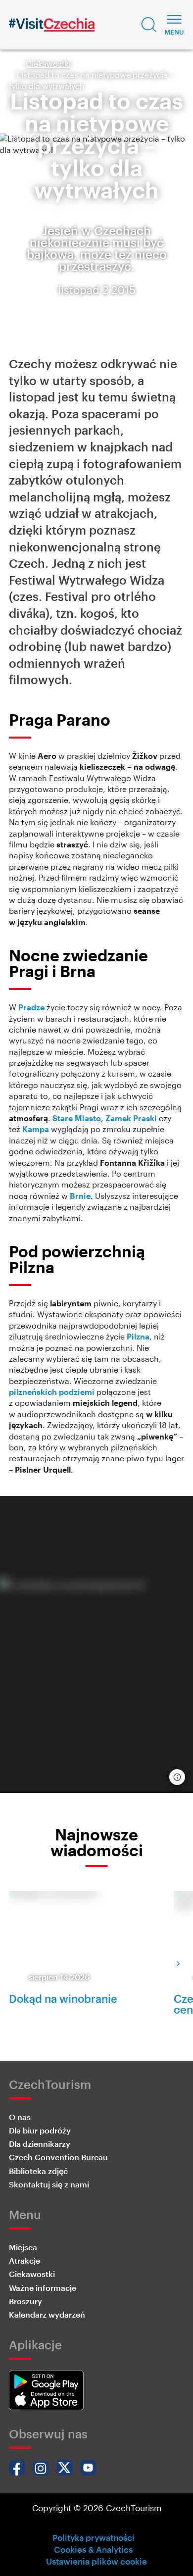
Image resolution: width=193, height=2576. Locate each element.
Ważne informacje (43, 2288)
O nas (20, 2117)
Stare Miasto (77, 1118)
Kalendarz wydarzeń (47, 2314)
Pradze (31, 1007)
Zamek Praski (131, 1118)
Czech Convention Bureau (58, 2157)
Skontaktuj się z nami (49, 2184)
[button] (149, 25)
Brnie (80, 1196)
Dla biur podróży (40, 2130)
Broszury (25, 2301)
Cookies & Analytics (93, 2549)
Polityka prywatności (94, 2537)
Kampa (36, 1129)
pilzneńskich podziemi (52, 1392)
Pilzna (138, 1336)
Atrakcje (24, 2260)
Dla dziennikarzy (40, 2144)
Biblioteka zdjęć (38, 2171)
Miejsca (23, 2247)
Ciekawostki (48, 64)
